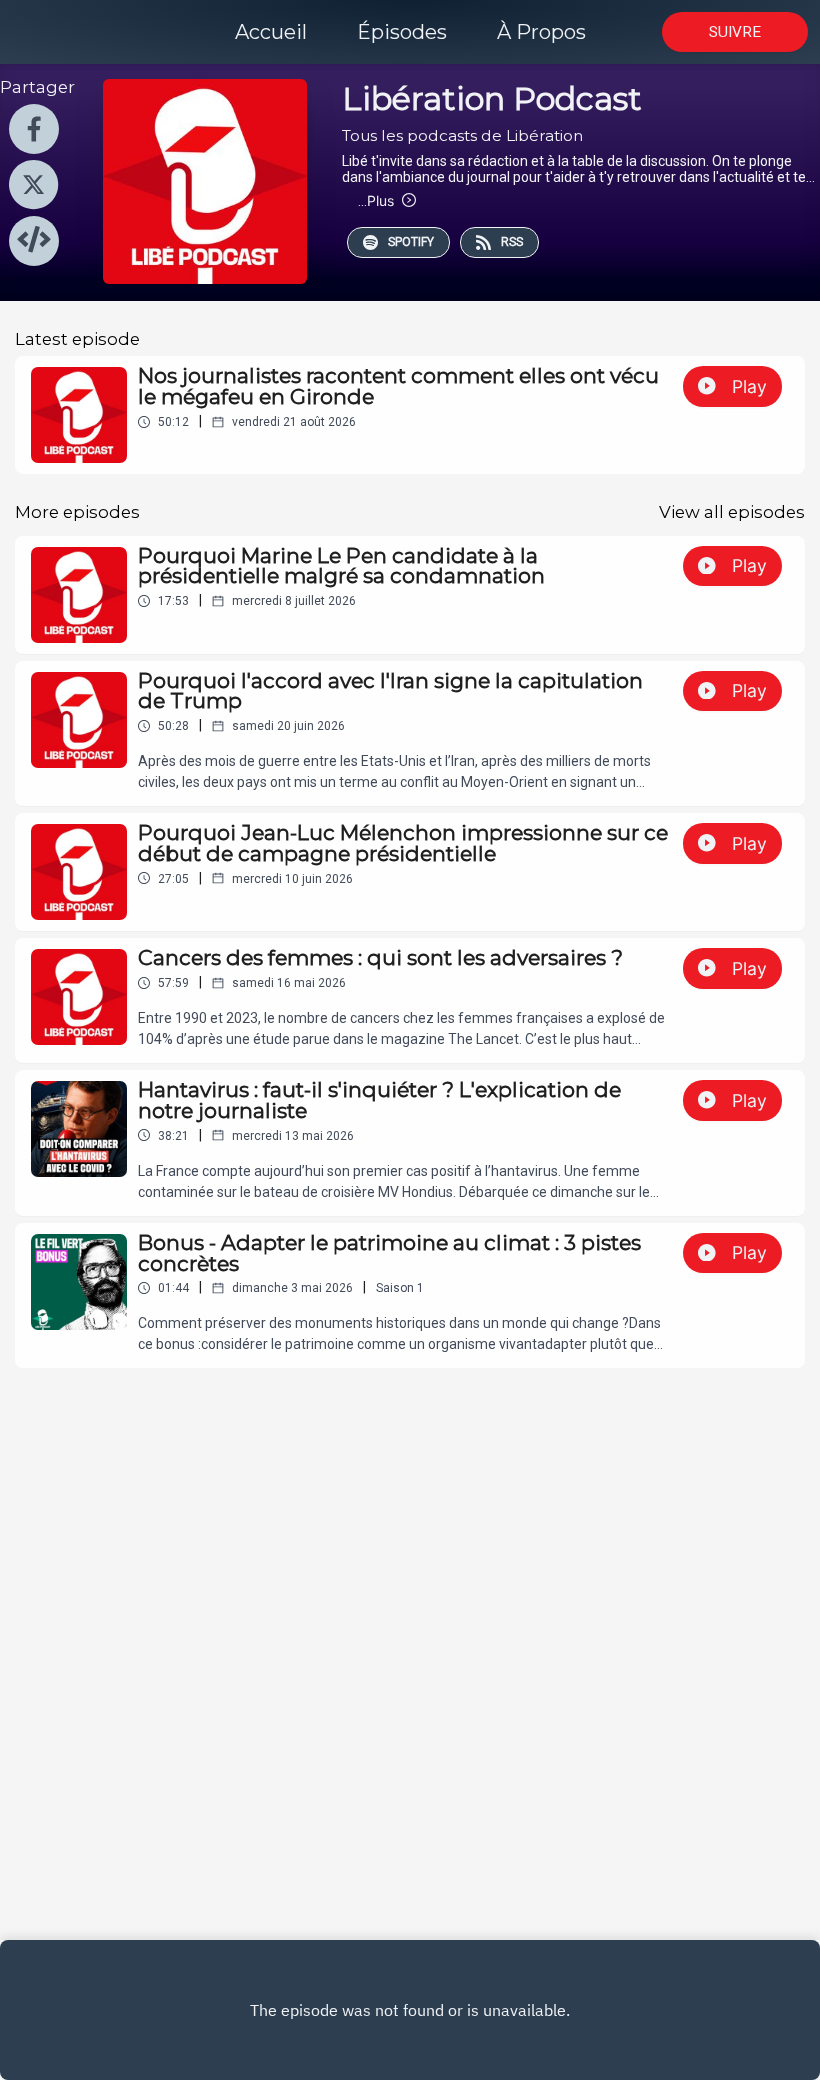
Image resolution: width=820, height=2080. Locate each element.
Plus (376, 200)
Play (749, 386)
